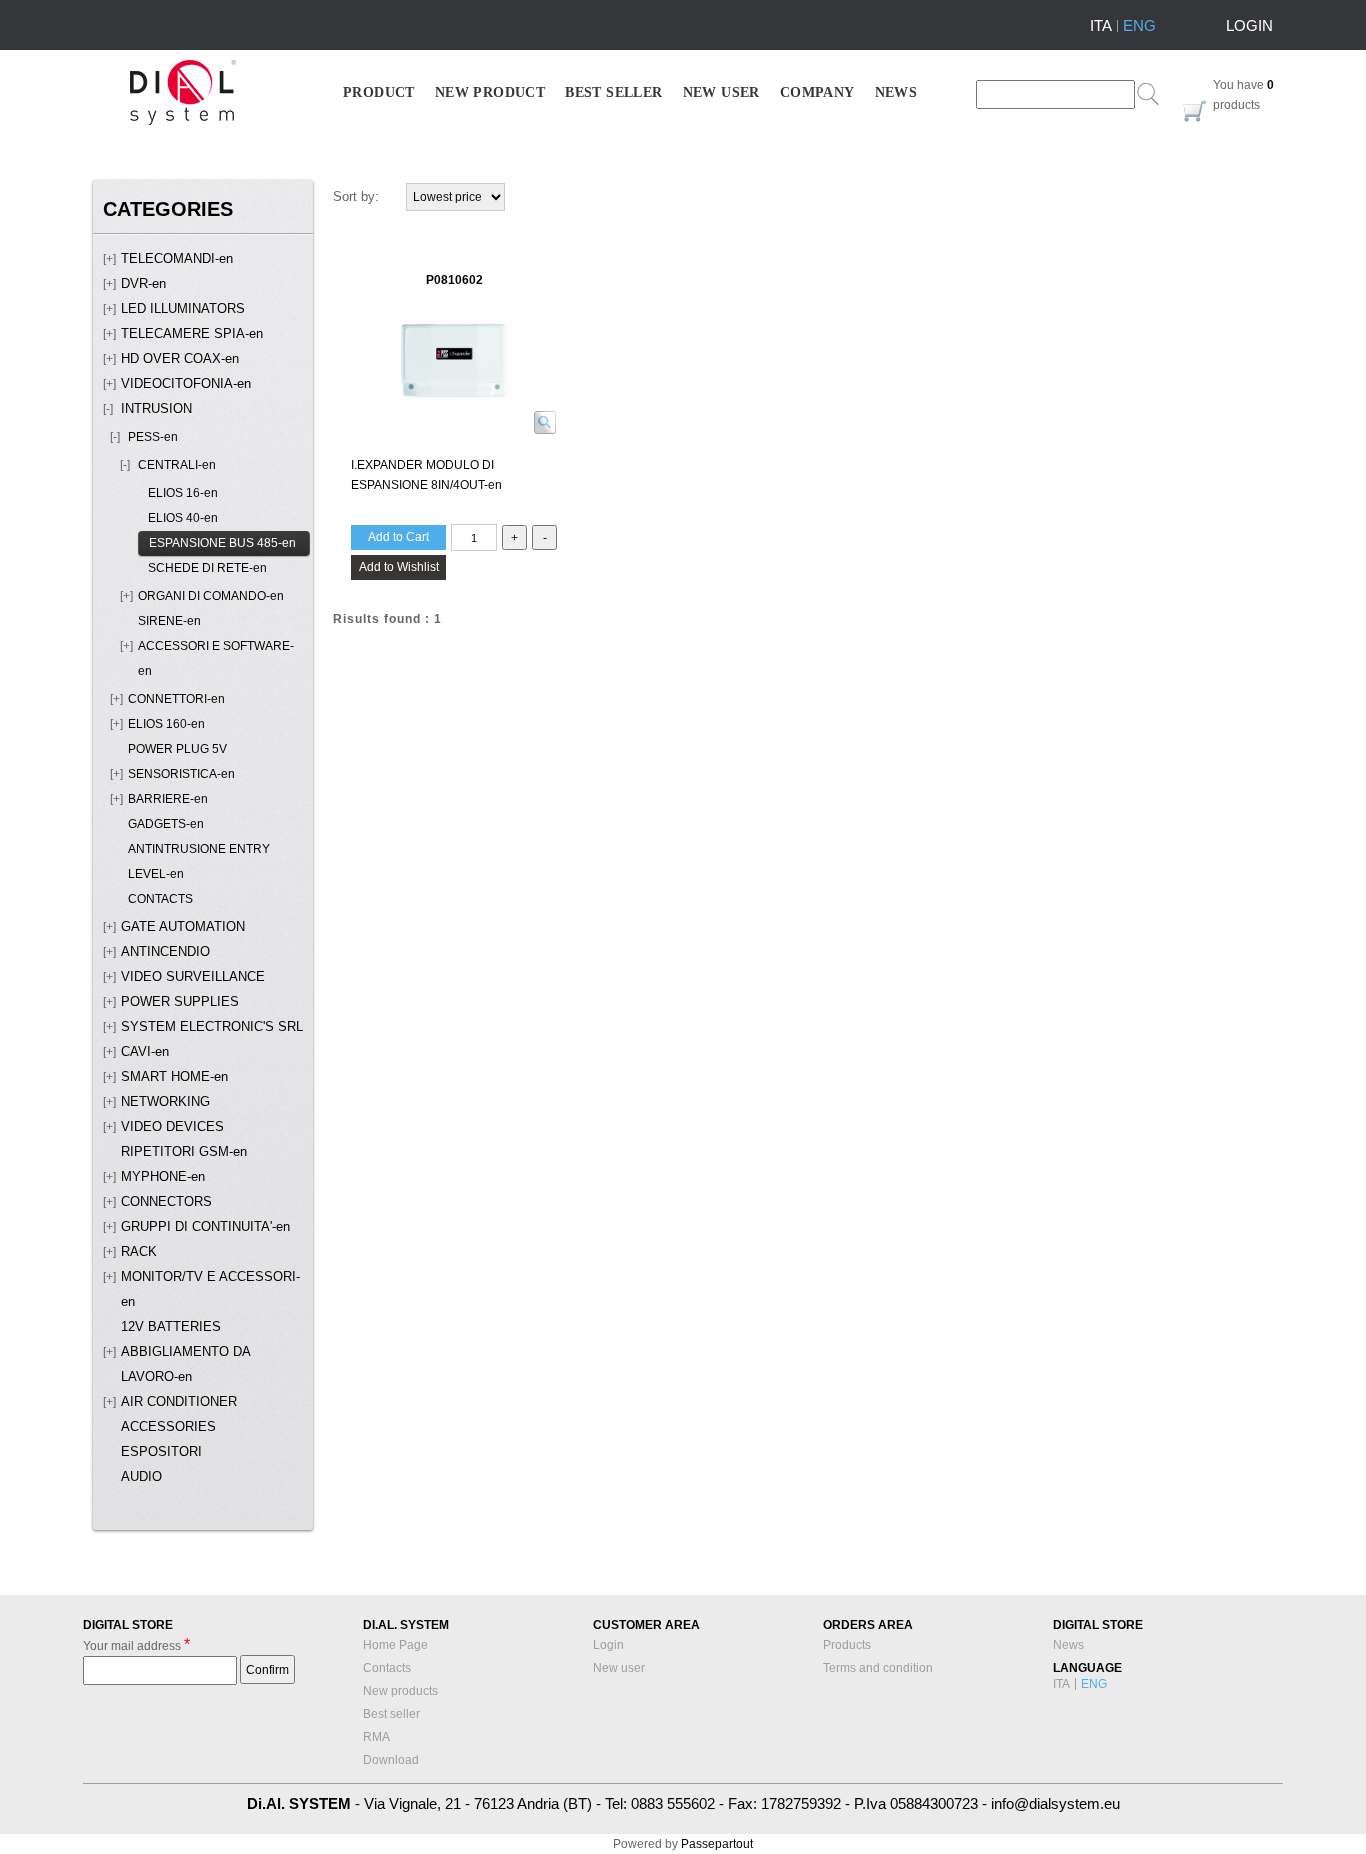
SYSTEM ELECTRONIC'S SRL (212, 1027)
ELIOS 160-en (166, 724)
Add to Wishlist (399, 567)
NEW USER (721, 92)
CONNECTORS (166, 1202)
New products (400, 1691)
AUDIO (141, 1477)
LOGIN (1249, 25)
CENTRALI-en (177, 465)
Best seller (391, 1714)
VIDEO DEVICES (172, 1127)
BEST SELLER (613, 92)
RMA (376, 1737)
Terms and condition (878, 1668)
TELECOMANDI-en (177, 259)
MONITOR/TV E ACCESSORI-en (210, 1289)
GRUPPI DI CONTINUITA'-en (205, 1227)
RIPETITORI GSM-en (184, 1152)
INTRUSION (156, 409)
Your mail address (136, 1644)
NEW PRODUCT (490, 92)
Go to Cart (1195, 111)
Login (608, 1645)
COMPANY (817, 92)
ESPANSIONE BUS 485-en (222, 543)
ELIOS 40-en (183, 518)
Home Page (395, 1645)
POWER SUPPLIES (180, 1002)
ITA (1101, 26)
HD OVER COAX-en (180, 359)
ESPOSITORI (161, 1452)
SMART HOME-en (174, 1077)
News (1068, 1645)
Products (847, 1645)
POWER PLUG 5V (177, 749)
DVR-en (143, 284)
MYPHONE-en (163, 1177)
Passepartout (717, 1844)
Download (391, 1760)
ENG (1139, 26)
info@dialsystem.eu (1055, 1803)
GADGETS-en (166, 824)
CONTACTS (160, 899)
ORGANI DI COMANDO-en (211, 596)
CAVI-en (145, 1052)
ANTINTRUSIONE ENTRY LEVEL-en (199, 861)
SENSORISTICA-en (181, 774)
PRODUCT (379, 92)
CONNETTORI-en (176, 699)
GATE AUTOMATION (183, 927)
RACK (139, 1252)
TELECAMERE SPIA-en (192, 334)
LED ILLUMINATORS (183, 309)
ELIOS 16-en (183, 493)
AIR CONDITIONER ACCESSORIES (179, 1414)
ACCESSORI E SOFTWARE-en (216, 658)
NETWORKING (165, 1102)
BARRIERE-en (168, 799)
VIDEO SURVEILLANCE (193, 977)
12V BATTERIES (171, 1327)
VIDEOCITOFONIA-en (186, 384)
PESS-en (153, 437)
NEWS (896, 92)
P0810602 (454, 280)
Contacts (387, 1668)
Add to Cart (398, 537)
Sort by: (356, 196)
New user (619, 1668)
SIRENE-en (169, 621)
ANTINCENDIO (165, 952)
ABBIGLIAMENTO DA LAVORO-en (185, 1364)
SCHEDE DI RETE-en (207, 568)
